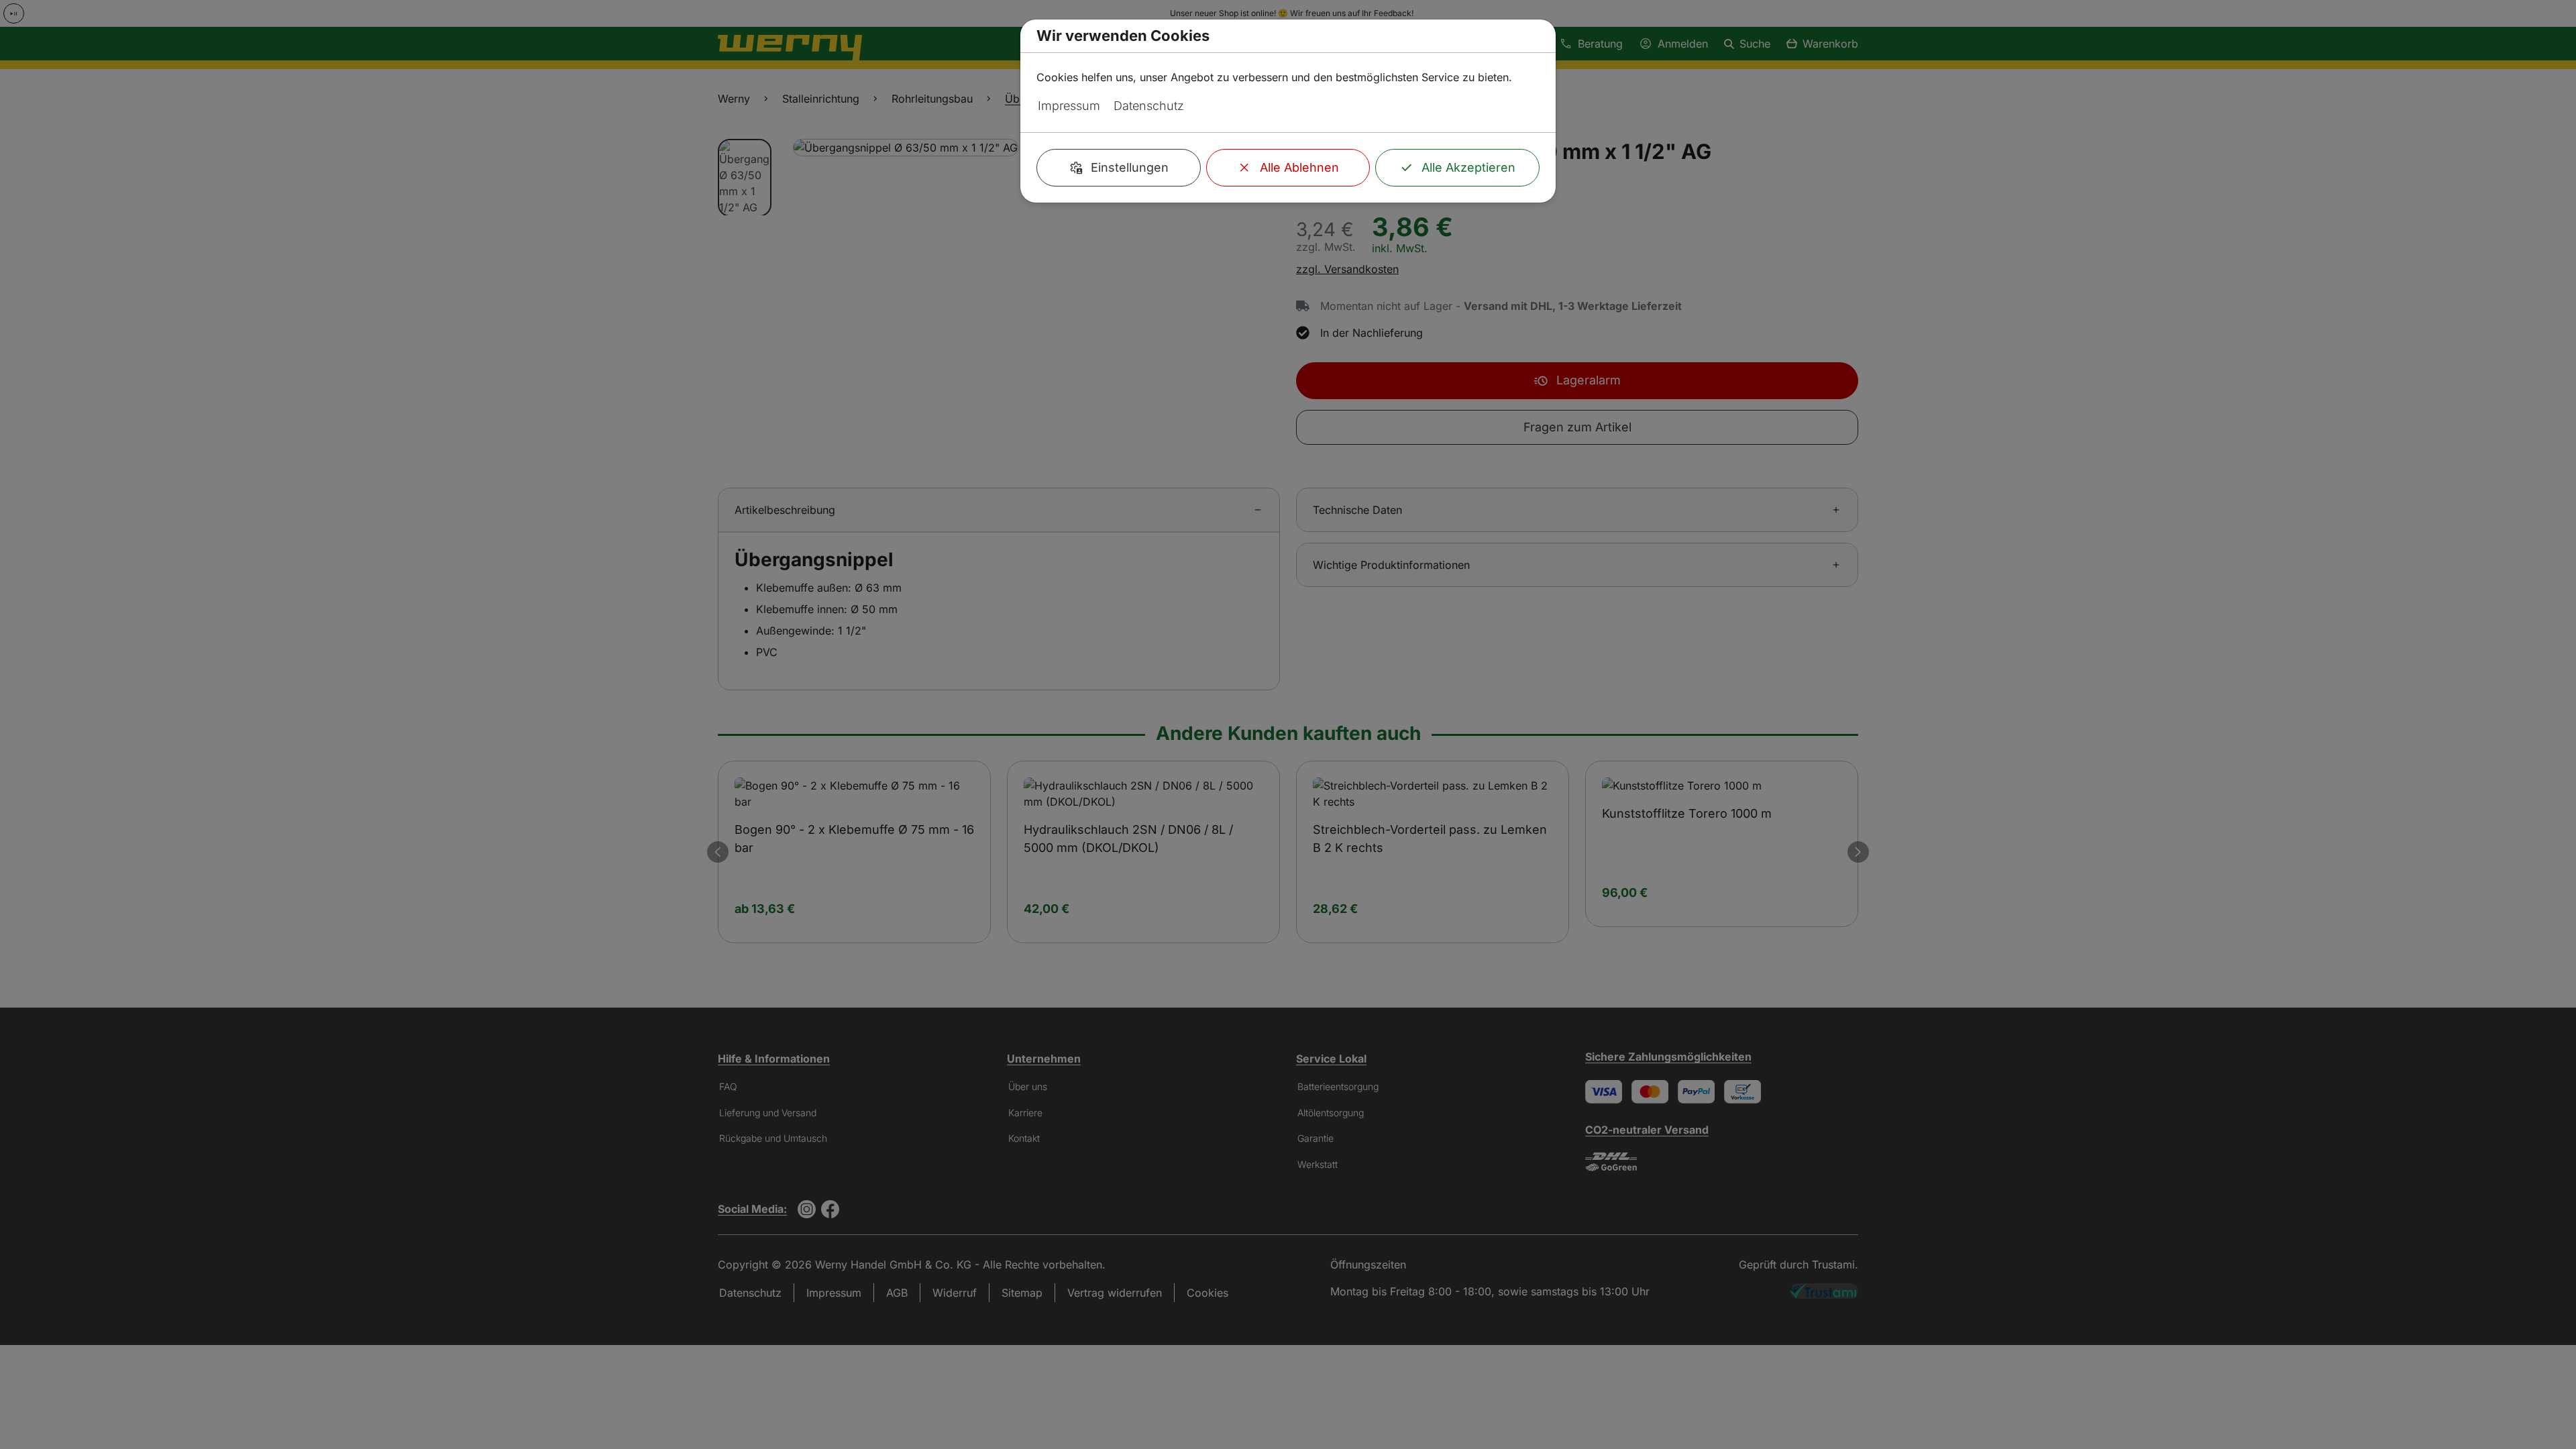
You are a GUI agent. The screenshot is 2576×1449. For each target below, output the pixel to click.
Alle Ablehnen (1299, 167)
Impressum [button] (1069, 106)
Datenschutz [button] (1149, 106)
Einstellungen (1130, 167)
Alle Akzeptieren (1468, 167)
